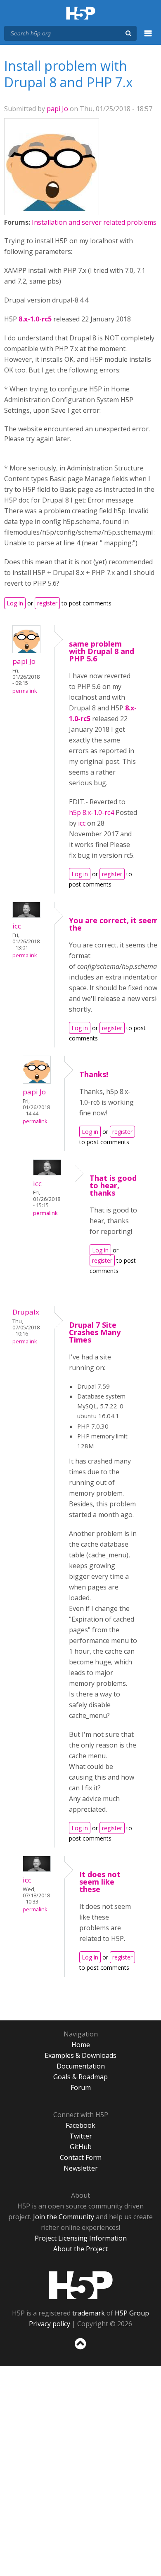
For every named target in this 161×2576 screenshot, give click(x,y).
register (47, 603)
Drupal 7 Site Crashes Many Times (95, 1332)
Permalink (25, 691)
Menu (148, 38)
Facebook (80, 2125)
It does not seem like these (100, 1882)
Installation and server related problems (94, 222)
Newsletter (81, 2168)
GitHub (81, 2147)
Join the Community (64, 2217)
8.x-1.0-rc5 (35, 319)
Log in (15, 603)
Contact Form (81, 2157)
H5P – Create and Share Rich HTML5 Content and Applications (81, 14)
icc (82, 823)
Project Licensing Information (81, 2238)
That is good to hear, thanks (113, 1185)
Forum (81, 2087)
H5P (81, 2285)
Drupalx (26, 1312)
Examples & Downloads (80, 2055)
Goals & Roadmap (80, 2077)
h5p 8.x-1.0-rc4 (92, 812)
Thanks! (94, 1074)
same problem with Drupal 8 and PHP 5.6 (102, 651)
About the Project (80, 2249)
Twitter (81, 2136)
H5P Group (132, 2313)
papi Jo (57, 109)
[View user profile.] (52, 208)
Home (81, 2045)
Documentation (81, 2066)
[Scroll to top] (80, 2350)
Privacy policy (50, 2324)
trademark (89, 2313)
